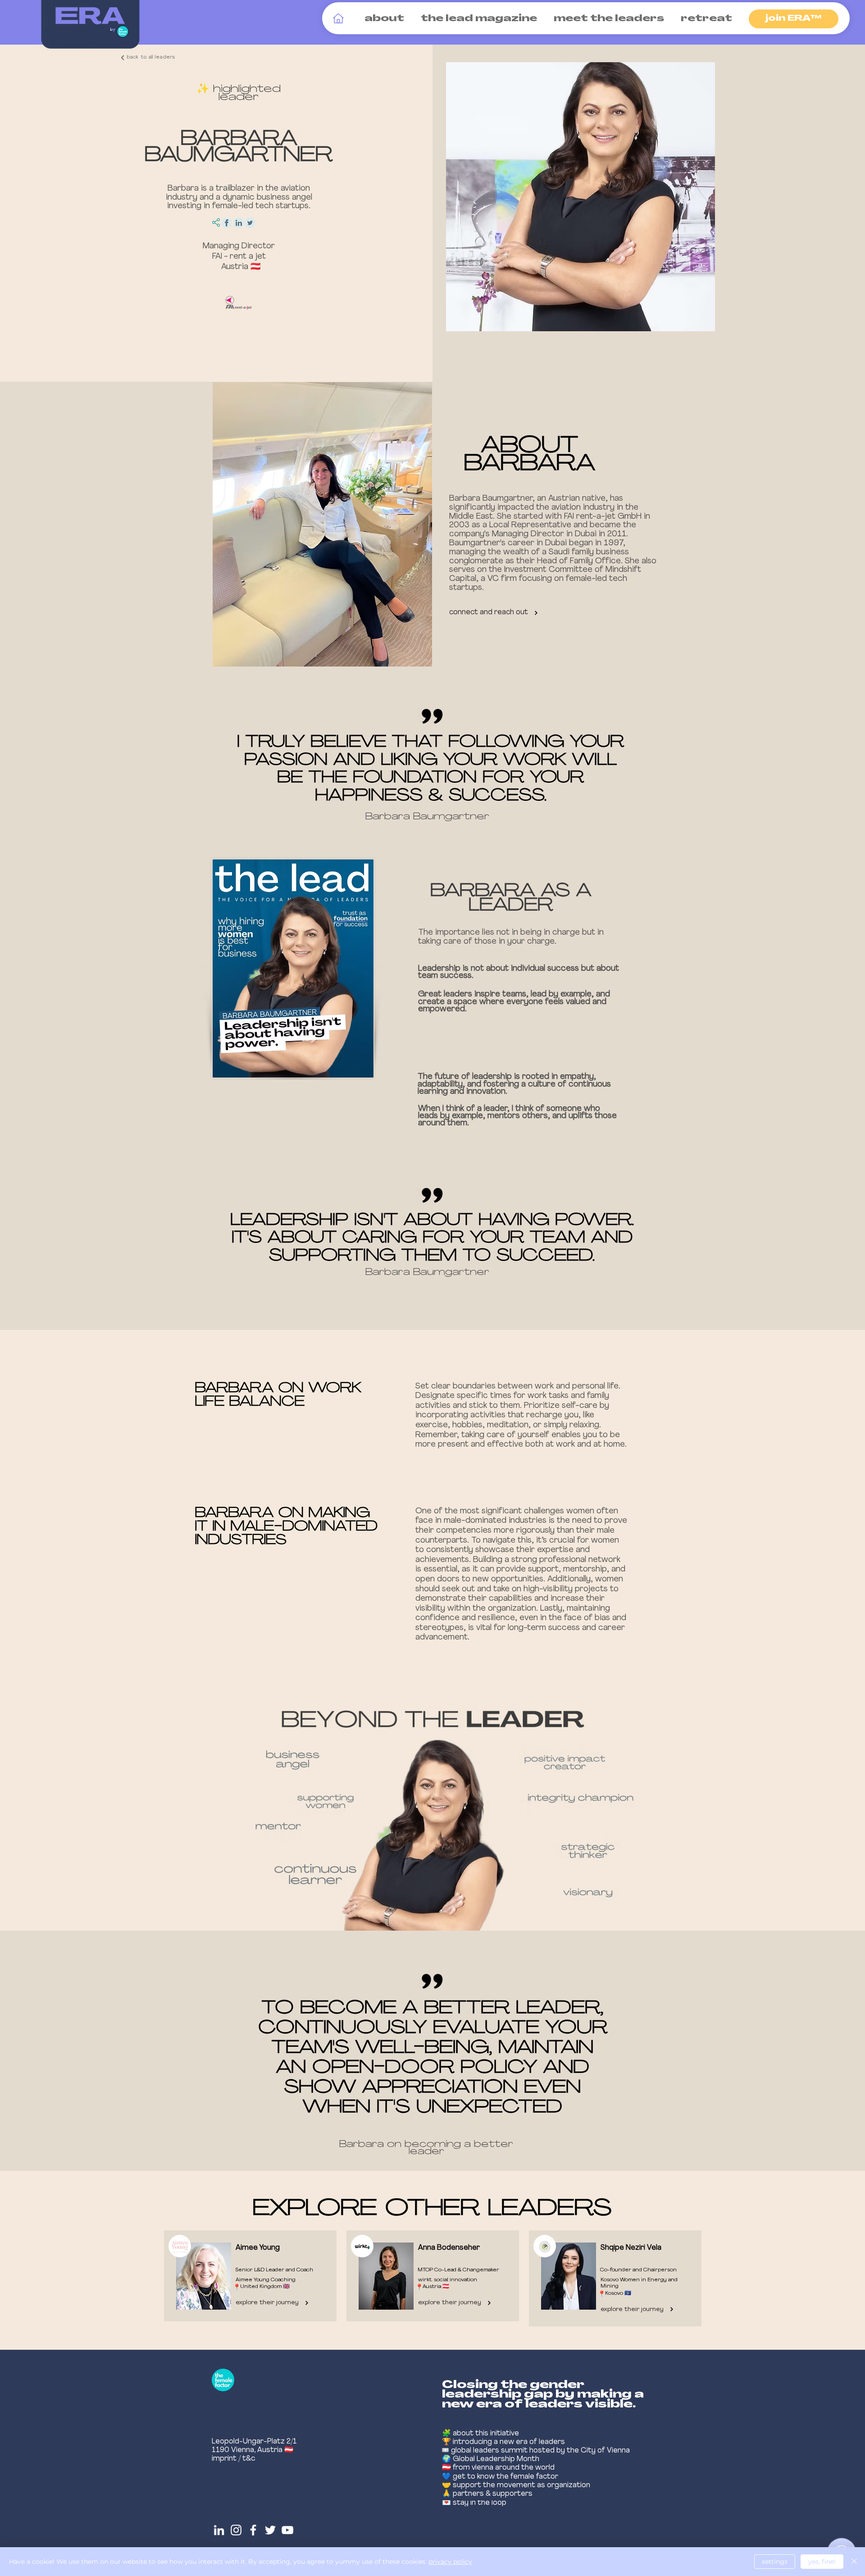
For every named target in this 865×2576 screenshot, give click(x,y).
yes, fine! (822, 2562)
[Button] (248, 2276)
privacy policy (450, 2562)
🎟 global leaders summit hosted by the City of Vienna (536, 2451)
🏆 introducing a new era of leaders (503, 2442)
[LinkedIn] (219, 2530)
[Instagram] (236, 2530)
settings (775, 2562)
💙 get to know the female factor (500, 2477)
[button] (382, 19)
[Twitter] (270, 2530)
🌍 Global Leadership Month (491, 2459)
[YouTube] (287, 2530)
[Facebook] (253, 2530)
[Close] (854, 2562)
